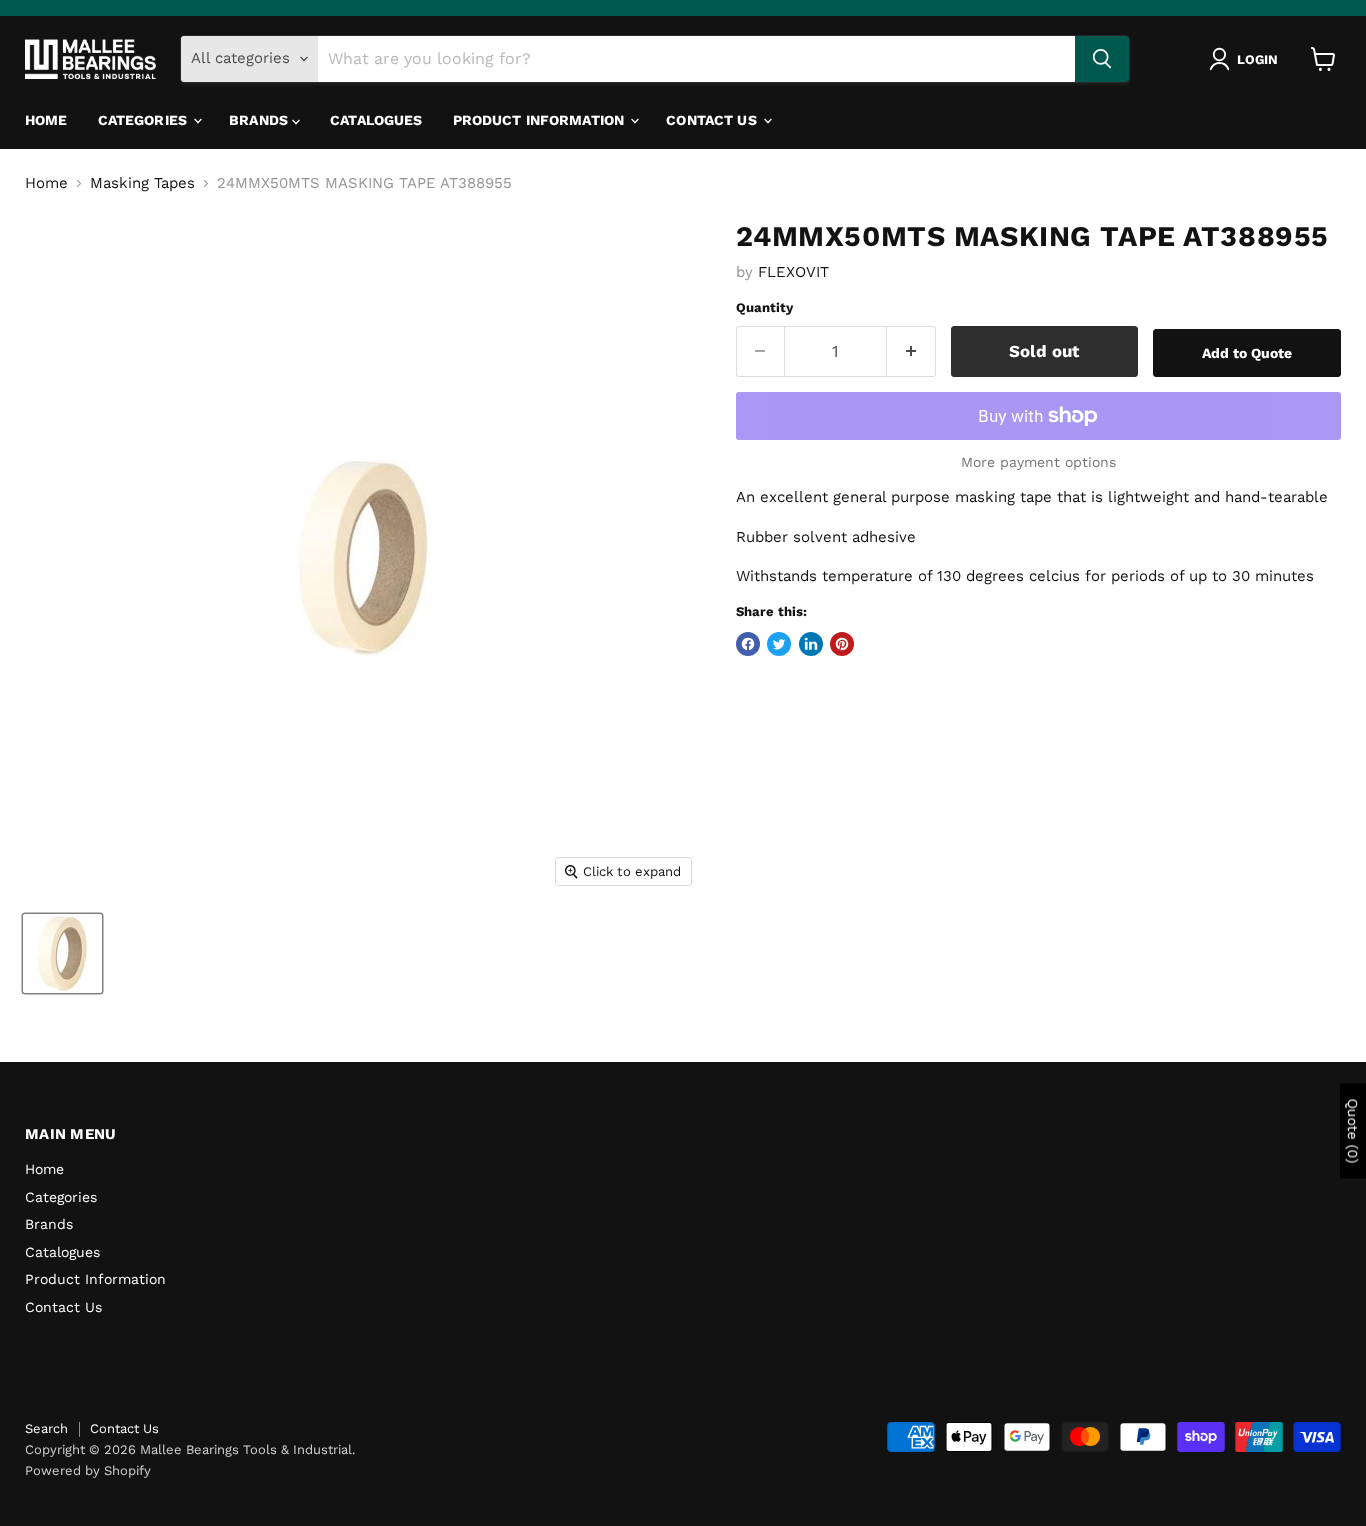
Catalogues (376, 120)
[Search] (1102, 59)
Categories (145, 120)
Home (46, 120)
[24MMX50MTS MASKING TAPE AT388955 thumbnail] (62, 953)
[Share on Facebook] (748, 644)
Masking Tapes (142, 183)
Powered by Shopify (88, 1470)
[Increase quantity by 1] (911, 351)
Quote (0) (1353, 1131)
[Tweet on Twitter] (779, 644)
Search (46, 1428)
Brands (260, 120)
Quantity (764, 307)
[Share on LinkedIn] (811, 644)
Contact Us (713, 120)
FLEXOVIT (793, 272)
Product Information (541, 120)
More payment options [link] (1038, 462)
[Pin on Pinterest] (842, 644)
